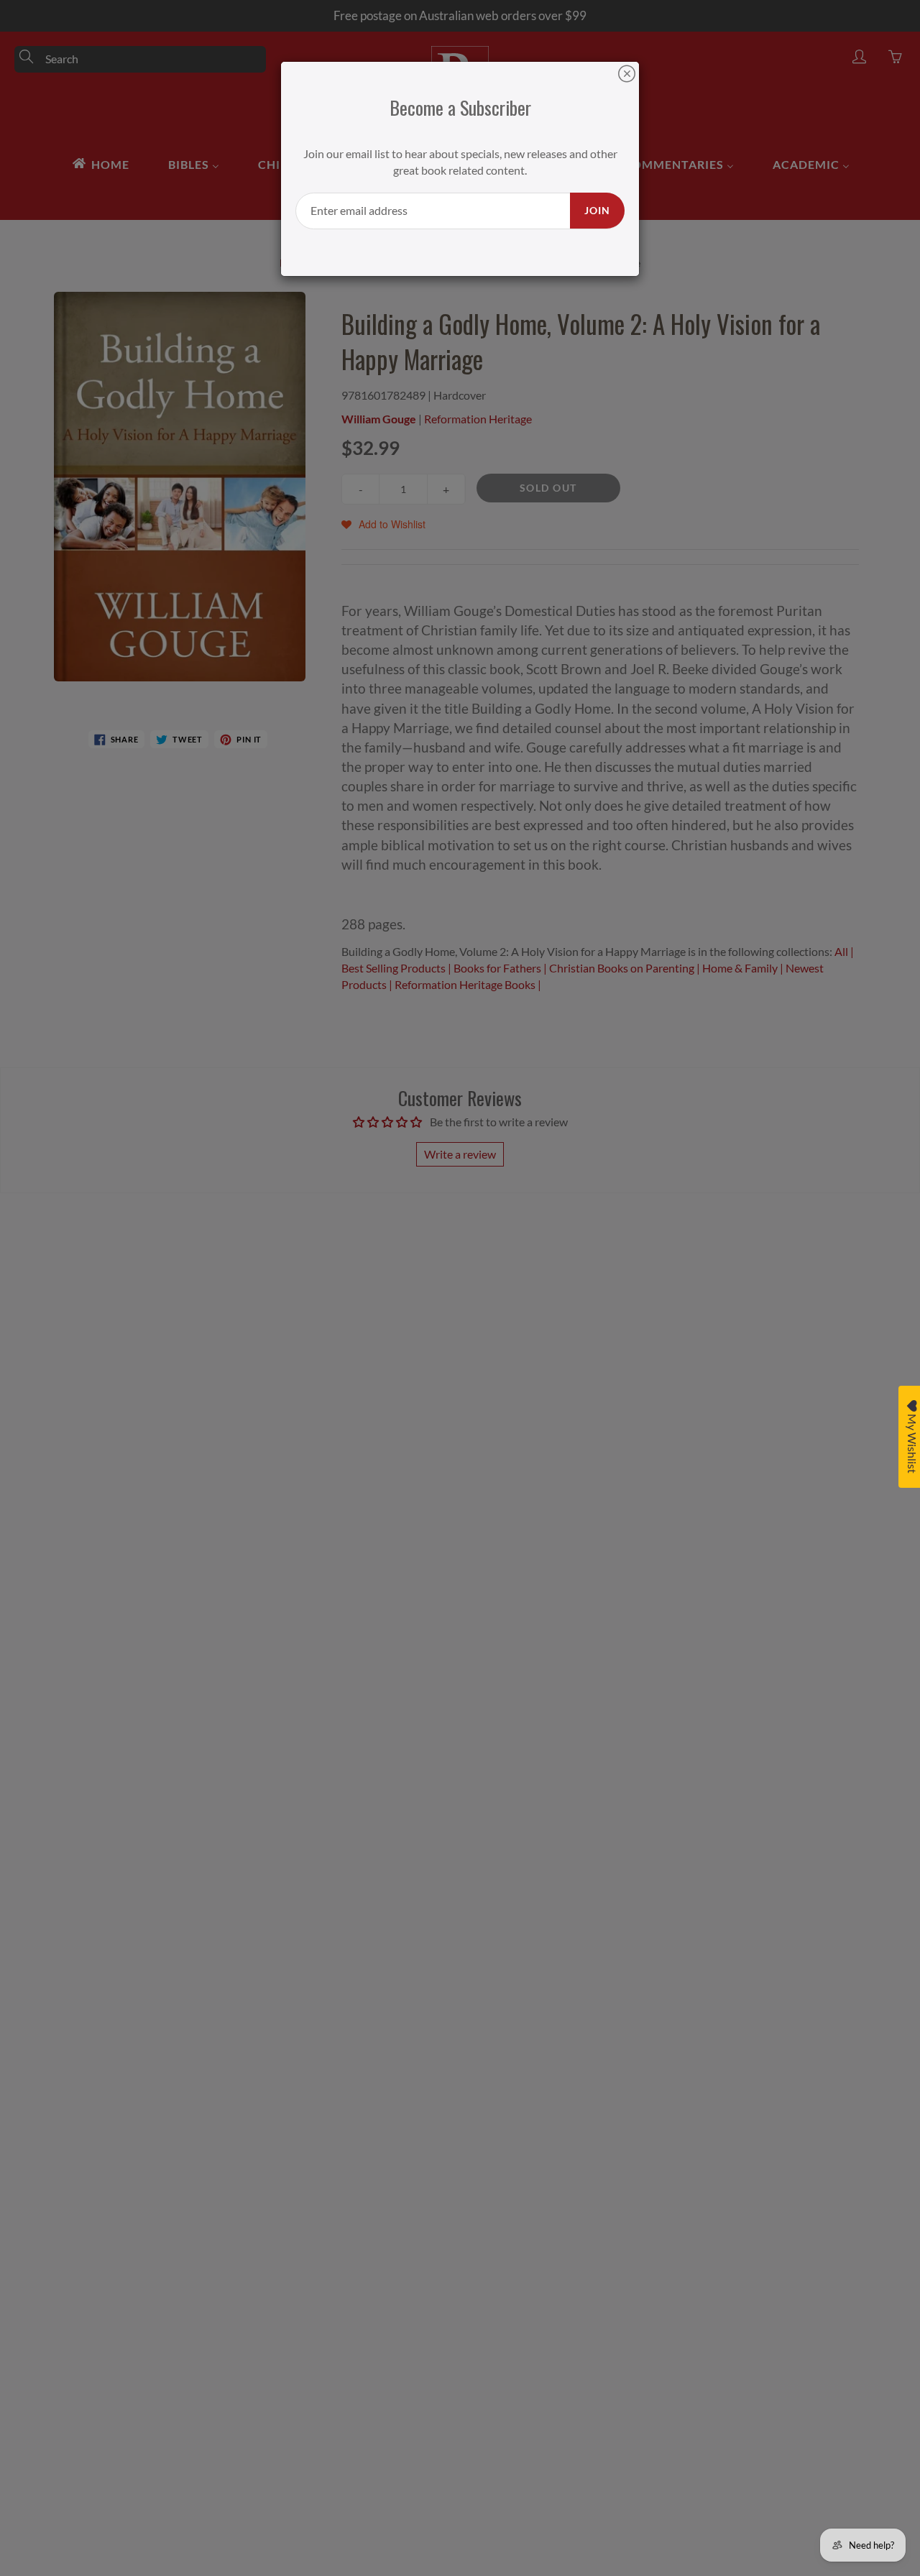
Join (597, 210)
